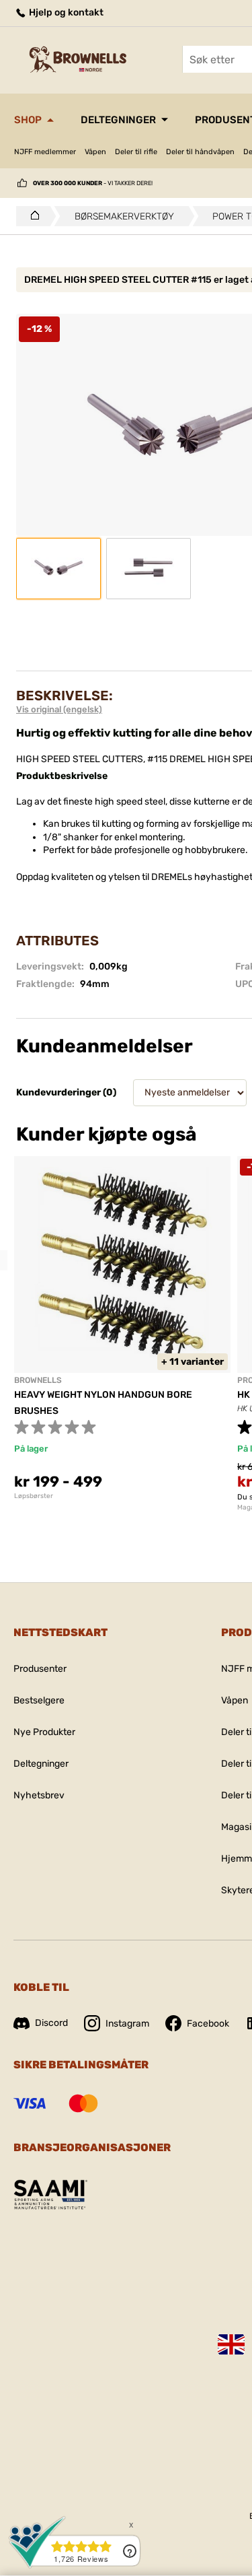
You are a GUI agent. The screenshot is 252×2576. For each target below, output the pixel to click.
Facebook (208, 2024)
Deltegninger (118, 120)
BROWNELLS (38, 1380)
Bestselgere (39, 1700)
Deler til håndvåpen (200, 152)
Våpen (95, 152)
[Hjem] (31, 216)
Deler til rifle (136, 152)
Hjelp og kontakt (65, 12)
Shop (28, 120)
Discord (51, 2023)
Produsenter (40, 1669)
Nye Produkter (44, 1732)
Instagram (127, 2024)
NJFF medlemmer (45, 152)
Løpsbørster (34, 1496)
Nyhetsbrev (39, 1795)
